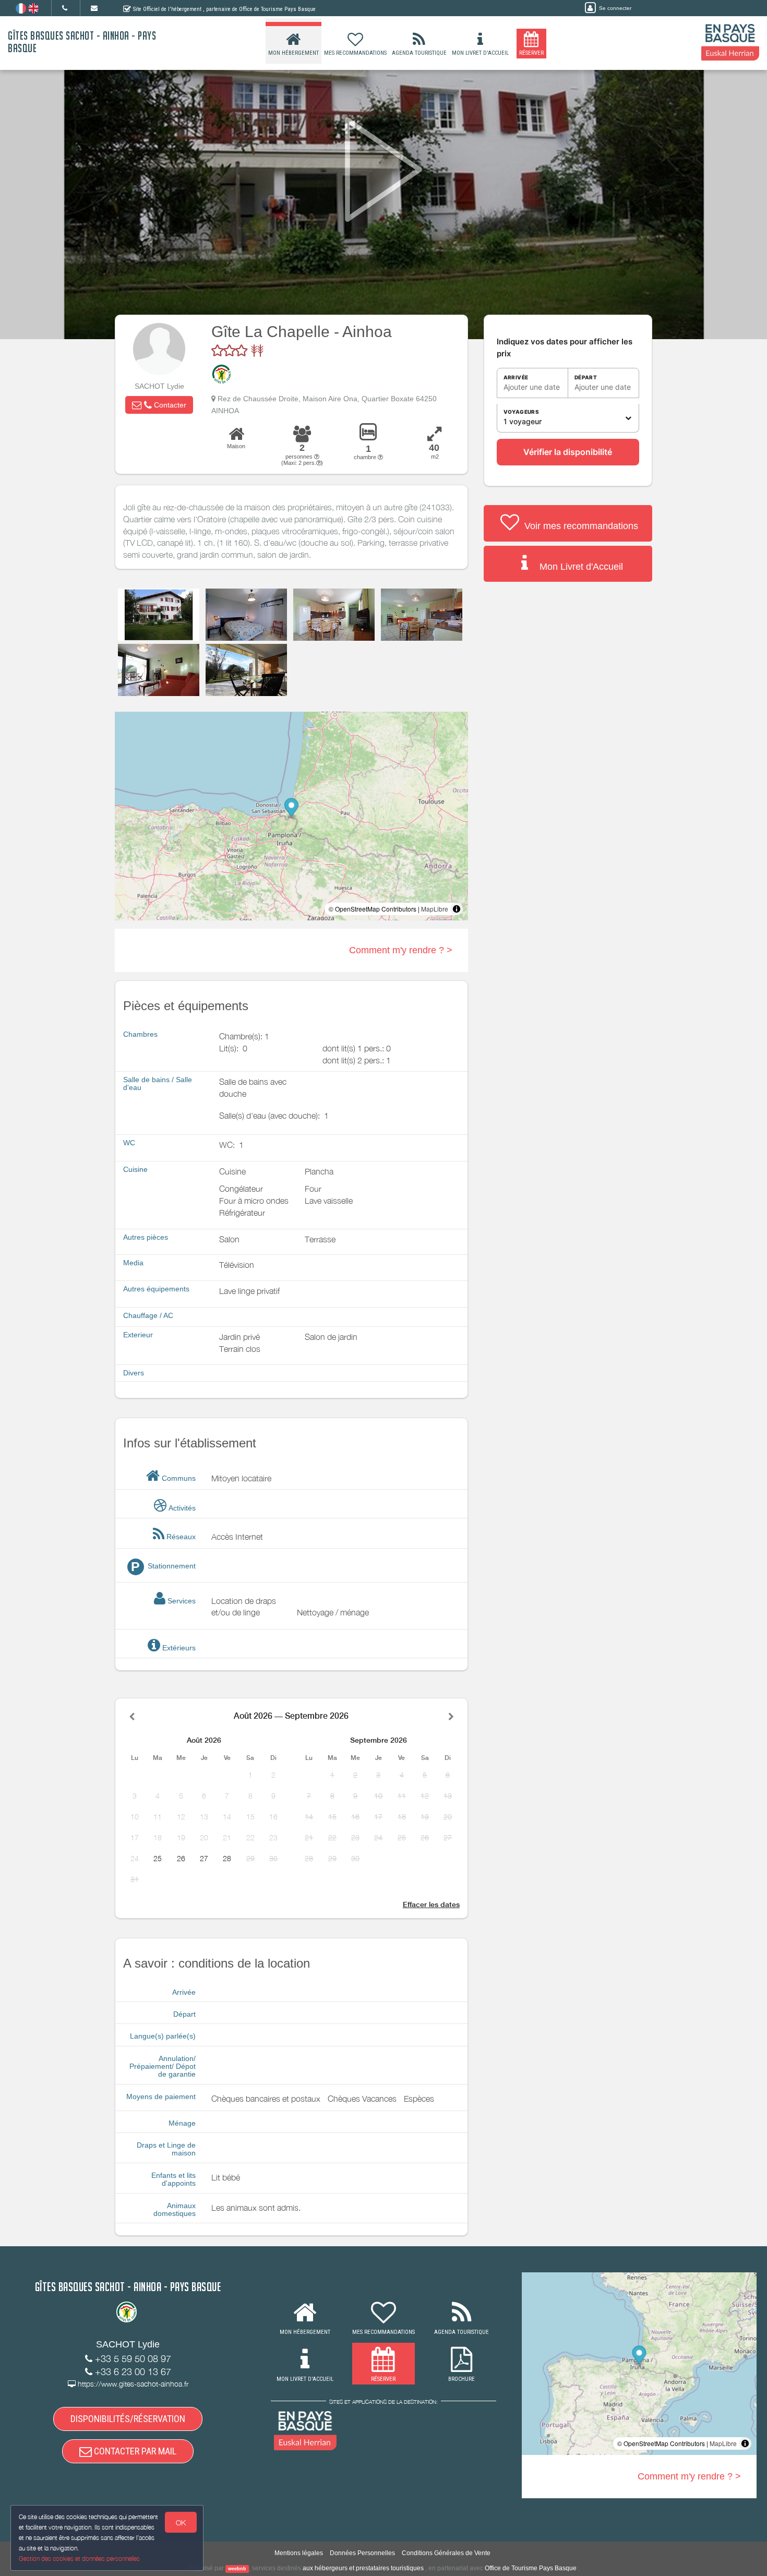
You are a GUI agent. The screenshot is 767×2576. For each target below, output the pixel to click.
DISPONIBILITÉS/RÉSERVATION (128, 2419)
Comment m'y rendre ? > (401, 950)
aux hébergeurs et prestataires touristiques (363, 2568)
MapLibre (435, 909)
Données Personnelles (362, 2553)
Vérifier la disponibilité (568, 452)
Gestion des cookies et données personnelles (79, 2559)
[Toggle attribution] (457, 909)
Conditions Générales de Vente (446, 2553)
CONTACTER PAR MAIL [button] (134, 2451)
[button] (159, 405)
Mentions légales (299, 2553)
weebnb (237, 2569)
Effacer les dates (431, 1904)
